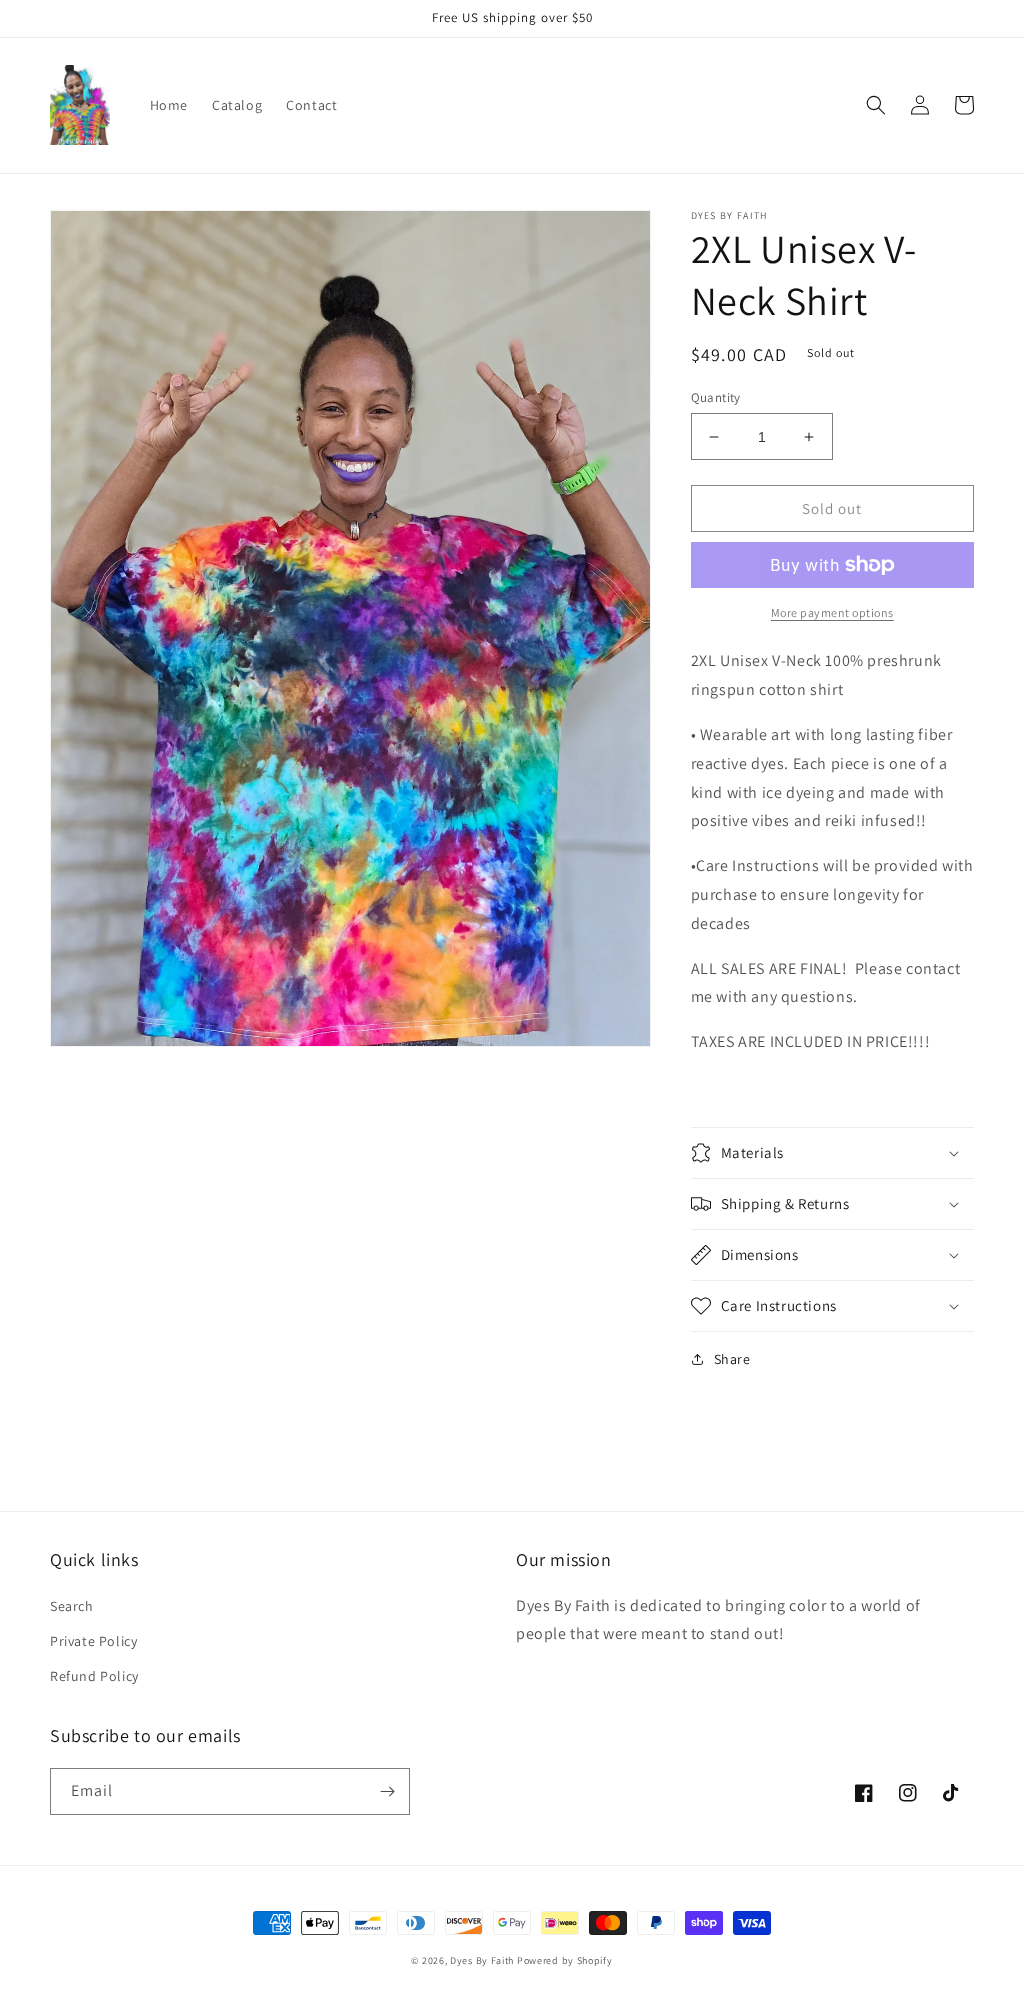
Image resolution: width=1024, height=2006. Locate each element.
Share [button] (732, 1359)
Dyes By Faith (483, 1960)
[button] (876, 105)
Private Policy (93, 1641)
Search (72, 1606)
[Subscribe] (387, 1791)
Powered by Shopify (565, 1960)
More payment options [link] (832, 612)
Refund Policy (94, 1676)
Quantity (716, 397)
